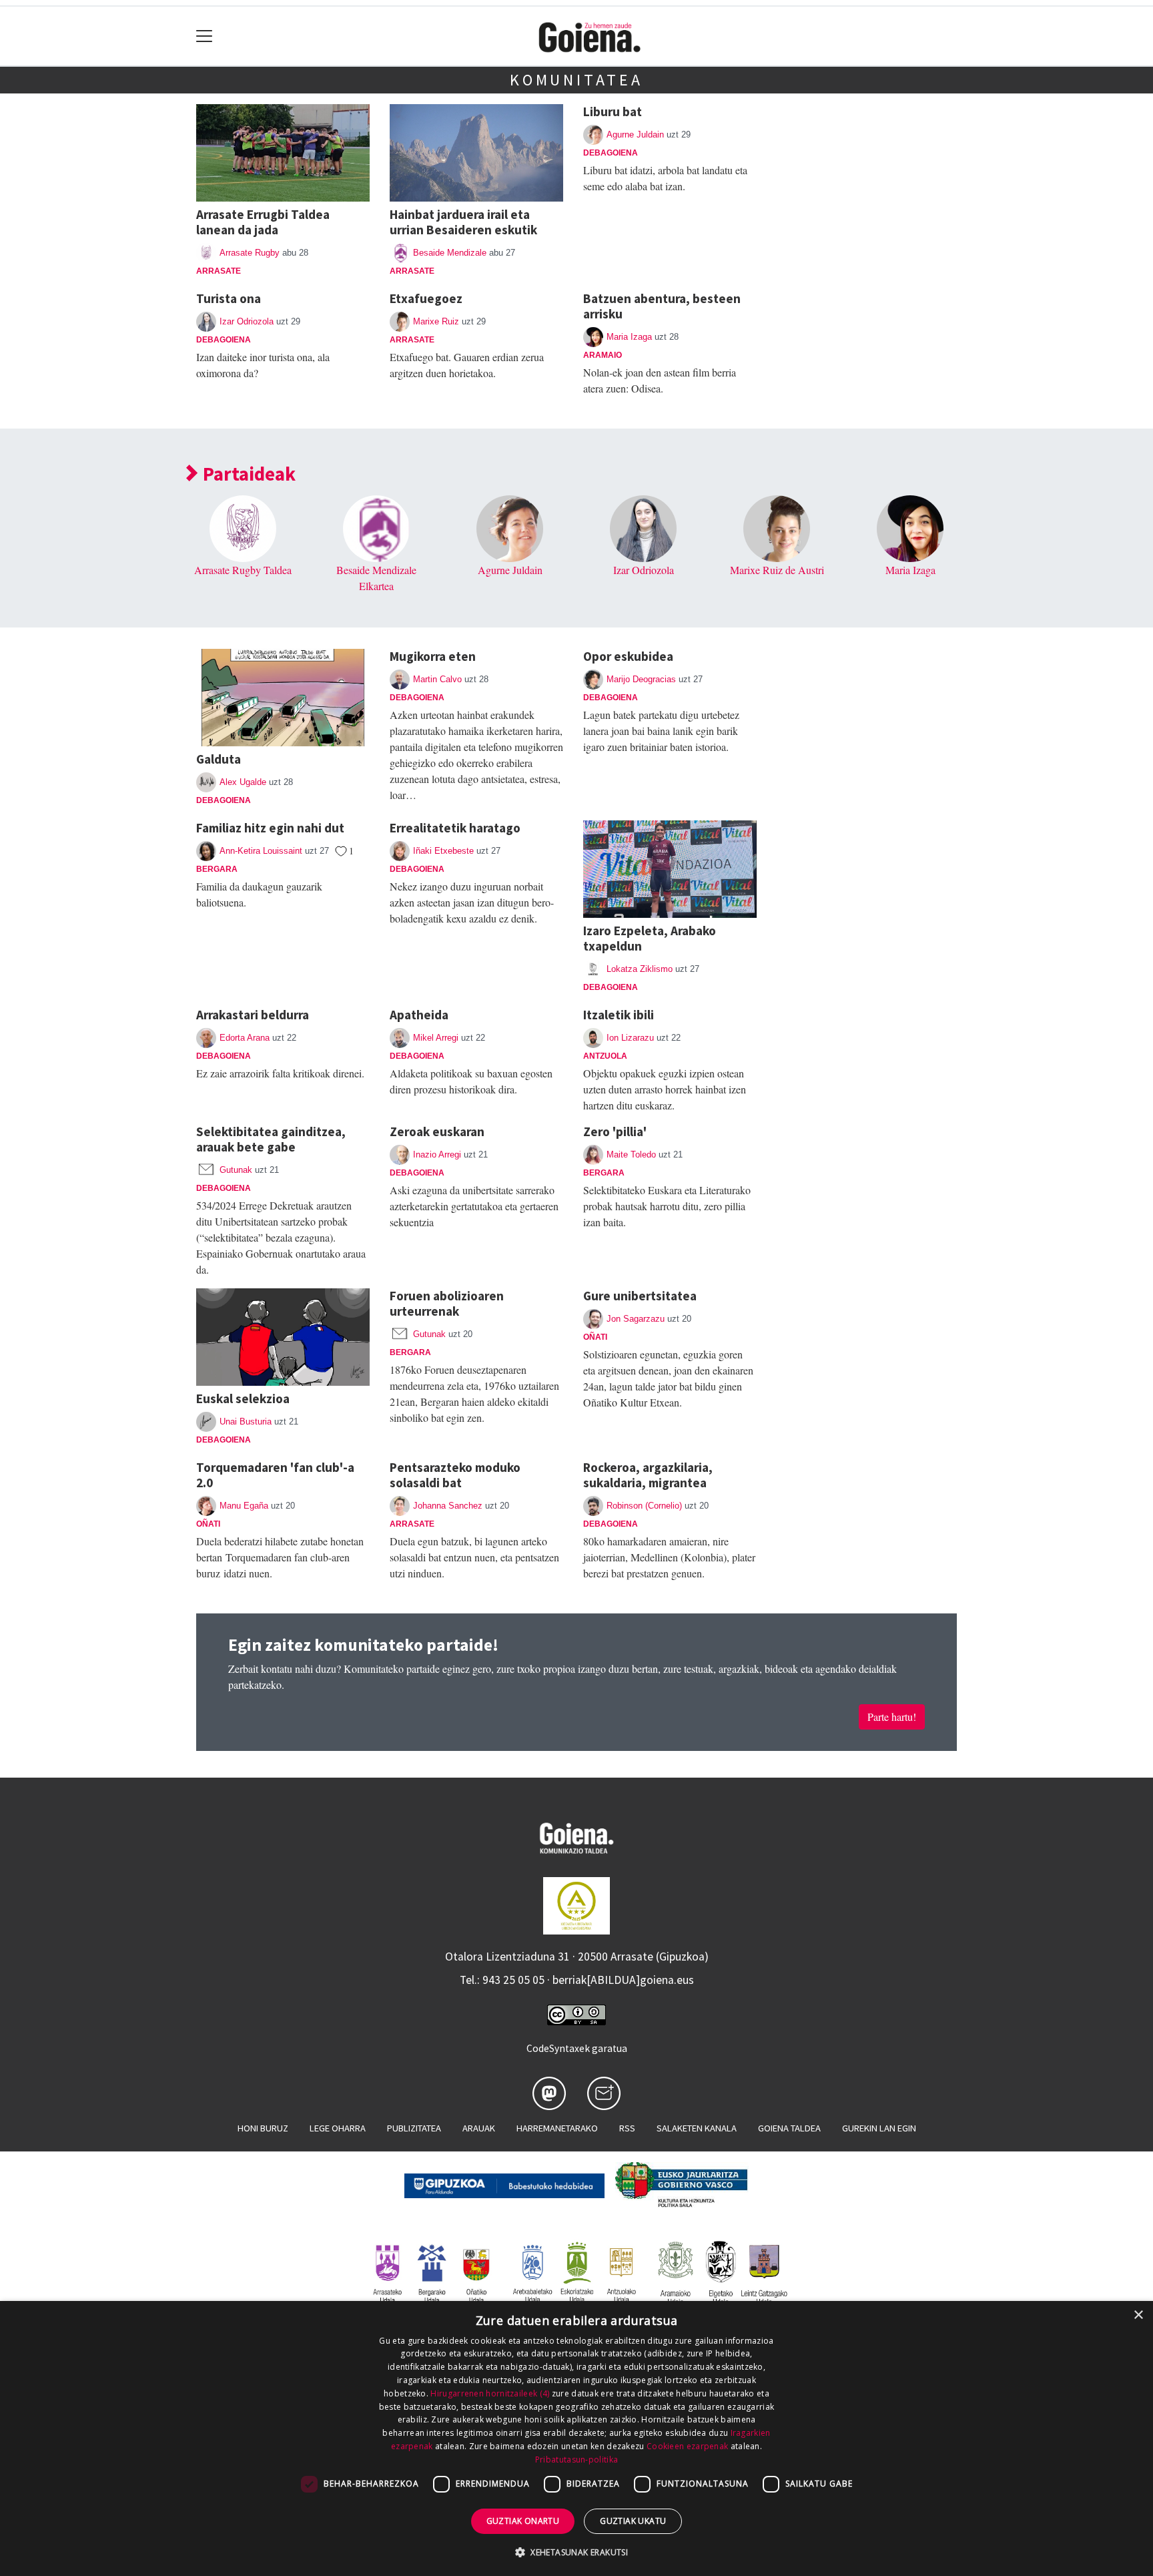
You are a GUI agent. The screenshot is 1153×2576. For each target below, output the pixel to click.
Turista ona (229, 298)
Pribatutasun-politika (576, 2460)
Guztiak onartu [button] (523, 2521)
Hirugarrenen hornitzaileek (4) (490, 2393)
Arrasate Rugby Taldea (243, 570)
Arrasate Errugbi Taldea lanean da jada (263, 222)
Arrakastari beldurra (253, 1015)
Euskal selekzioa (243, 1398)
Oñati (595, 1337)
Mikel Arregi (436, 1038)
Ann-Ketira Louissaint (261, 851)
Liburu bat (613, 111)
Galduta (219, 759)
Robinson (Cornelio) (644, 1506)
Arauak (479, 2128)
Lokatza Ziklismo (640, 969)
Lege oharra (338, 2128)
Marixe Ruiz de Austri (777, 570)
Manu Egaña (244, 1506)
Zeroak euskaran (437, 1131)
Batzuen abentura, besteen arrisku (662, 306)
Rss (627, 2128)
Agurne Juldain (635, 135)
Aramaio (603, 355)
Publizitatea (414, 2128)
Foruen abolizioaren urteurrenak (447, 1303)
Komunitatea (576, 80)
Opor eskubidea (628, 656)
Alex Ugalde (243, 782)
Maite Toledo (631, 1154)
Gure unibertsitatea (640, 1296)
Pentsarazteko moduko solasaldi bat (455, 1475)
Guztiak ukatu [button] (633, 2521)
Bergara (217, 869)
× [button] (1138, 2315)
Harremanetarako (557, 2128)
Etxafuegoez (426, 298)
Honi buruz (263, 2128)
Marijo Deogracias (641, 679)
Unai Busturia (246, 1422)
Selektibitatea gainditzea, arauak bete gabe (271, 1139)
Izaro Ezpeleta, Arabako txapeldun (650, 938)
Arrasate (219, 271)
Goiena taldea (789, 2128)
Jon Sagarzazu (636, 1319)
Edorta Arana (245, 1038)
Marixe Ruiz (436, 321)
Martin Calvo (437, 679)
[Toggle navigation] (205, 36)
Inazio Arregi (437, 1154)
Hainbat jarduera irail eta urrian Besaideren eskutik (463, 222)
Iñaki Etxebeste (443, 851)
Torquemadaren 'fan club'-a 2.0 (275, 1475)
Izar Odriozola (247, 321)
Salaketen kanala (697, 2128)
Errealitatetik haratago (455, 828)
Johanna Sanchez (448, 1506)
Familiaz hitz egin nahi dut (270, 828)
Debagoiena (611, 153)
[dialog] (576, 2438)
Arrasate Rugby (250, 253)
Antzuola (605, 1056)
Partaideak (247, 474)
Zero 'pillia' (615, 1131)
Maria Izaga (629, 337)
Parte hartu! (892, 1717)
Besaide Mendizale (450, 253)
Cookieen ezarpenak (687, 2446)
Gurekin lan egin (879, 2128)
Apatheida (419, 1015)
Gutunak (236, 1170)
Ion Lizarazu (630, 1038)
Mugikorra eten (433, 656)
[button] (576, 2552)
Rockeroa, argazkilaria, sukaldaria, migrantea (648, 1475)
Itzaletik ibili (619, 1015)
